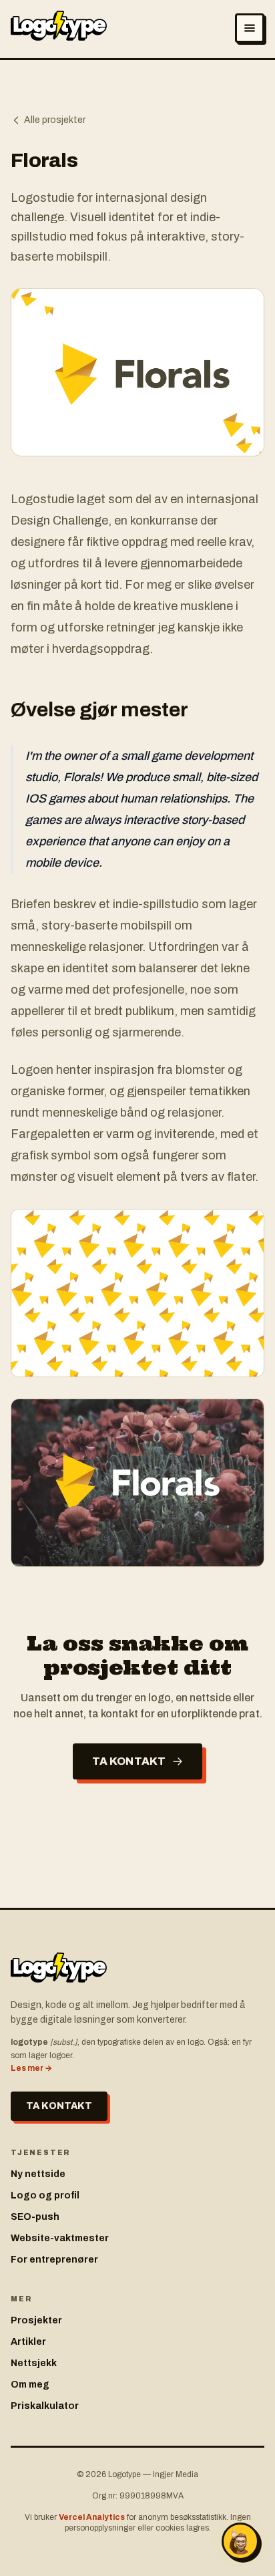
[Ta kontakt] (240, 2541)
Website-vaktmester (60, 2238)
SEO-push (35, 2217)
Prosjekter (36, 2320)
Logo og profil (45, 2195)
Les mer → (31, 2068)
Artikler (28, 2342)
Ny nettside (38, 2174)
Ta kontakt (129, 1761)
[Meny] (250, 28)
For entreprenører (54, 2260)
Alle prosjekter (55, 120)
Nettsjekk (34, 2363)
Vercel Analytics (92, 2517)
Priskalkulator (45, 2406)
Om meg (30, 2385)
